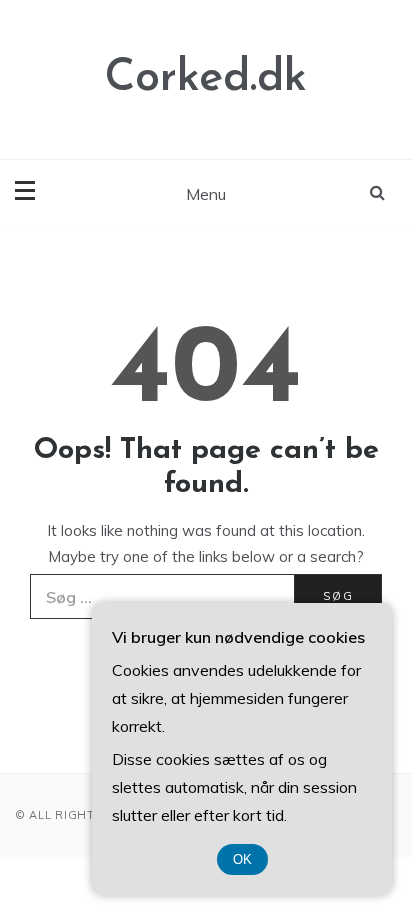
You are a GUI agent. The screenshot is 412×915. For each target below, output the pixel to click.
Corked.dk (206, 78)
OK (242, 859)
